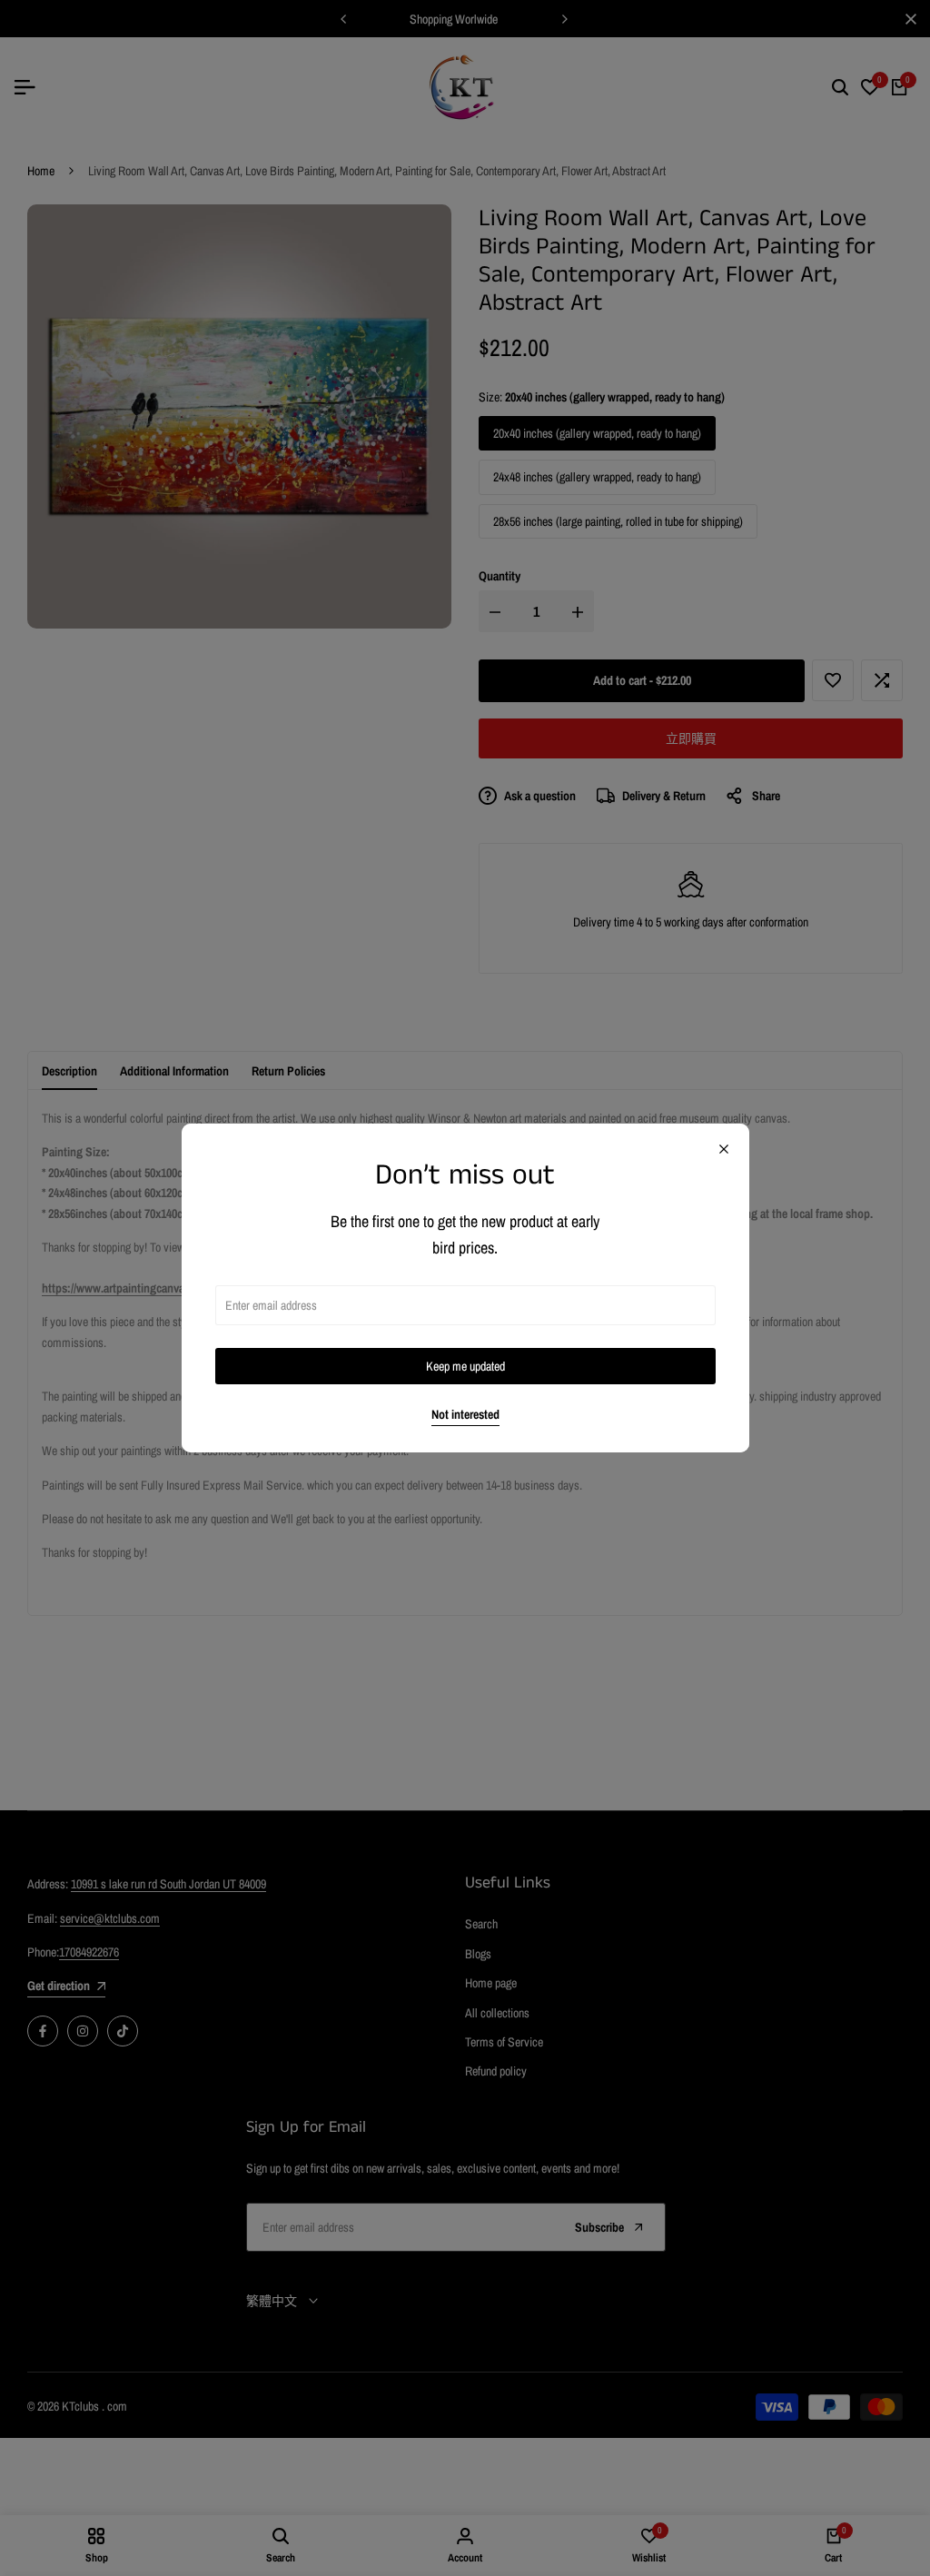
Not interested (465, 1415)
